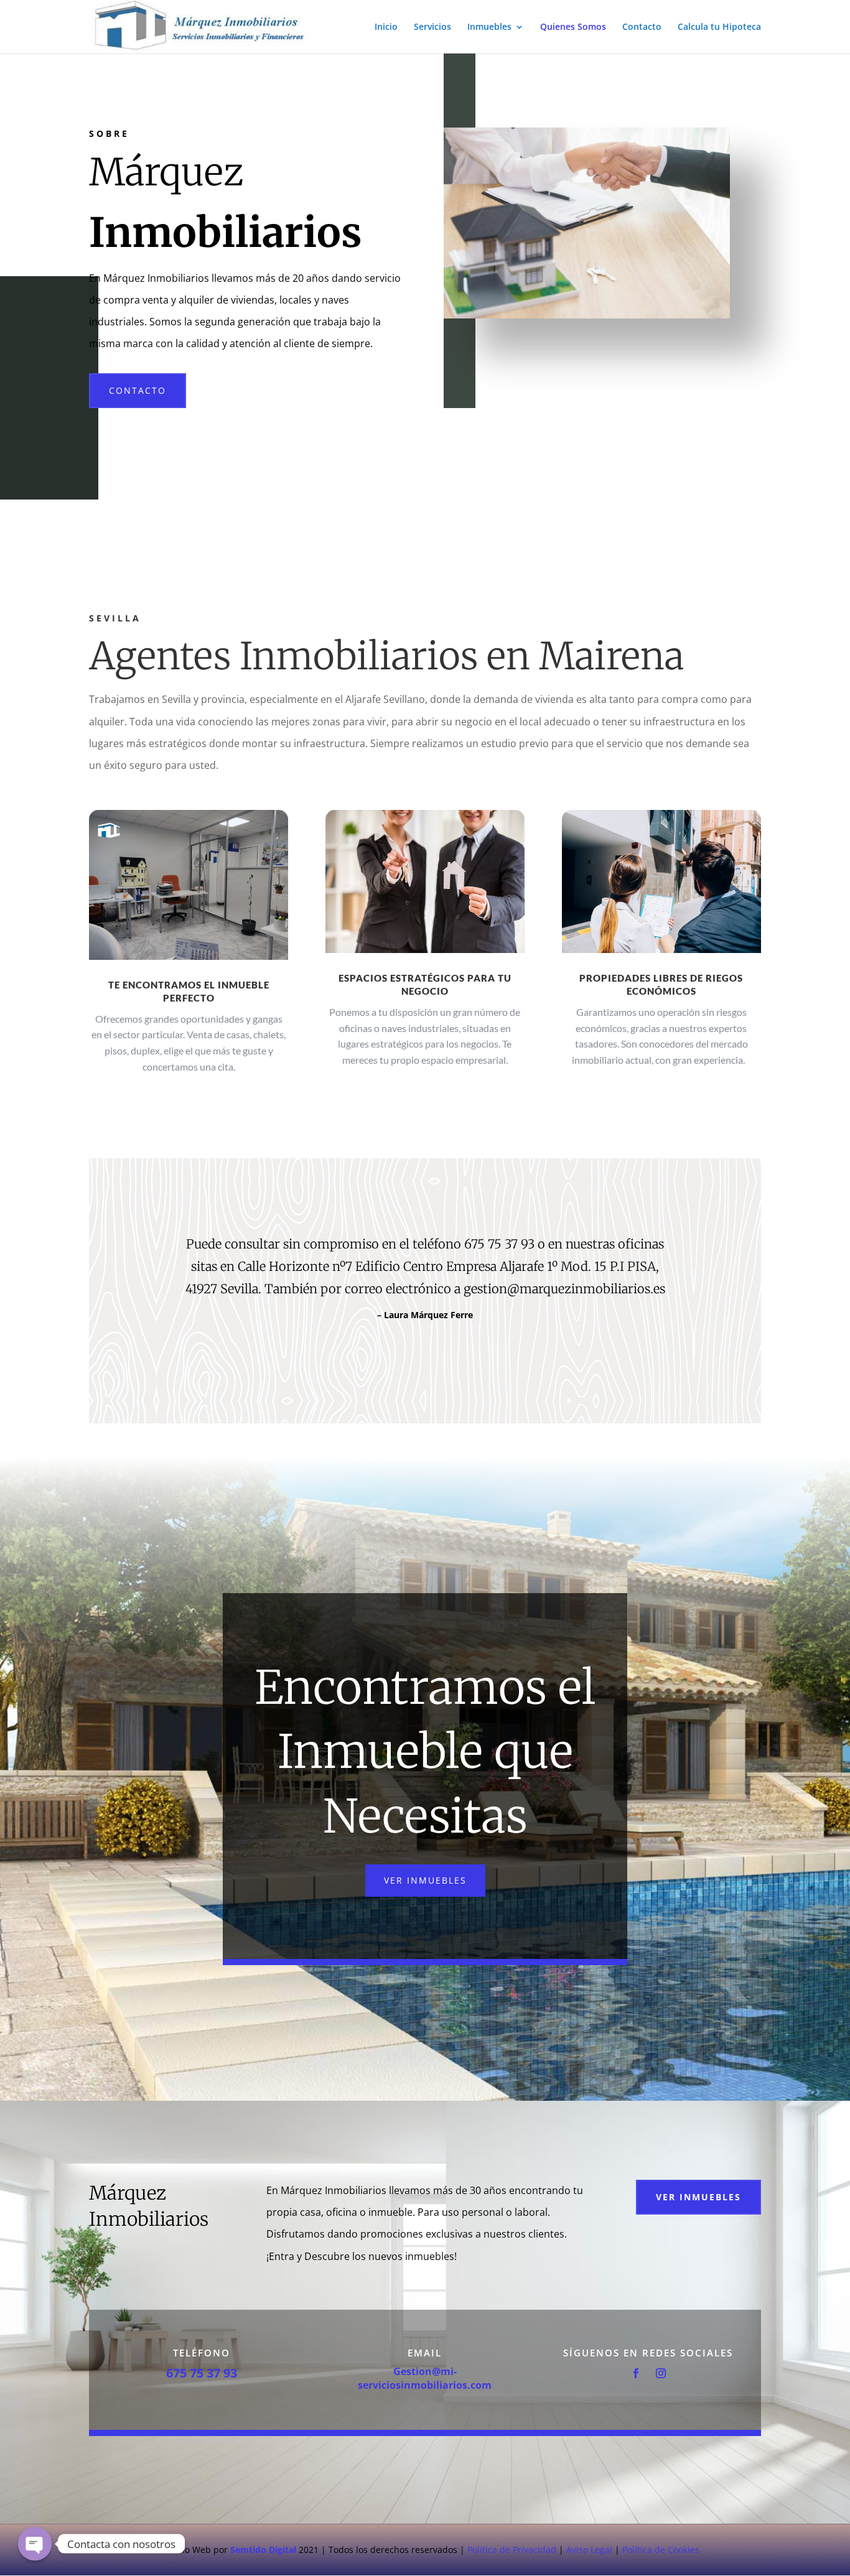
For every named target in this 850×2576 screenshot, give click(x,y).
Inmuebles (489, 27)
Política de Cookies (661, 2550)
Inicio (386, 27)
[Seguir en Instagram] (661, 2373)
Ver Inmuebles (425, 1880)
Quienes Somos (573, 27)
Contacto (642, 27)
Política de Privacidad (512, 2550)
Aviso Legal (589, 2550)
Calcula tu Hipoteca (719, 27)
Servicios (432, 27)
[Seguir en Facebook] (636, 2373)
